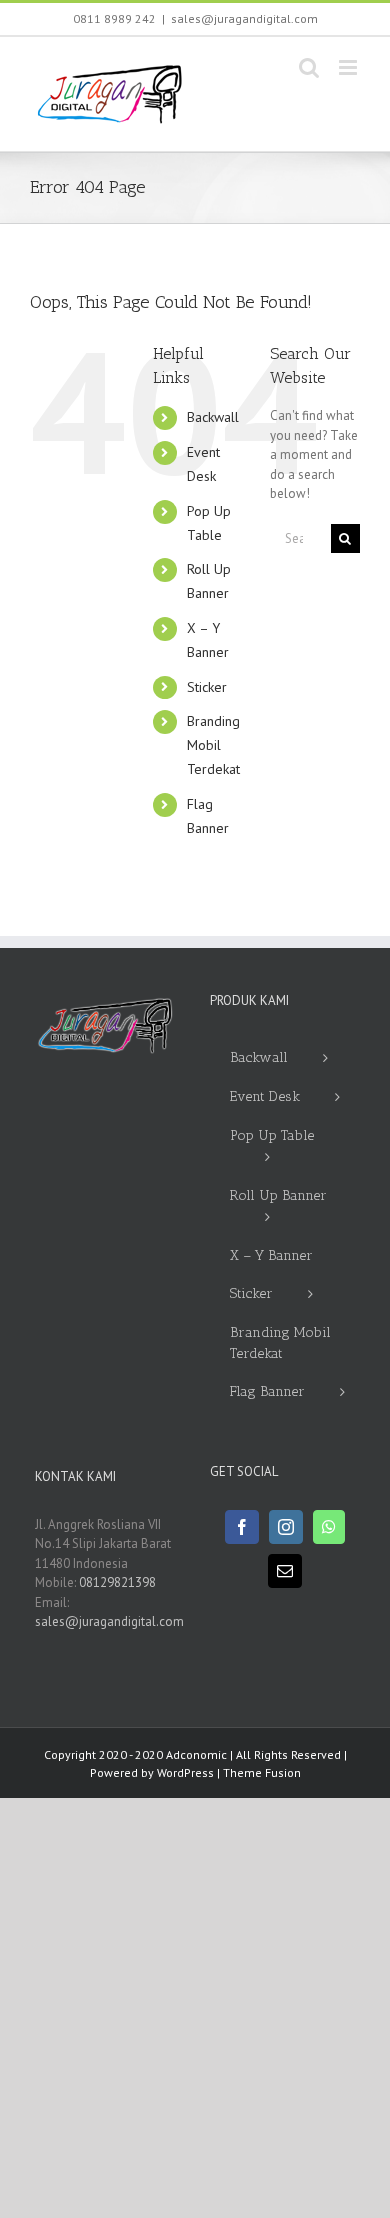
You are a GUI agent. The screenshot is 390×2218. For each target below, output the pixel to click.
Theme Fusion (262, 1772)
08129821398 (117, 1582)
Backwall (213, 417)
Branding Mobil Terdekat (213, 745)
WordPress (185, 1772)
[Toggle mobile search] (309, 67)
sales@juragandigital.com (244, 18)
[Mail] (285, 1571)
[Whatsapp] (329, 1527)
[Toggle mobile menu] (349, 67)
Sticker (207, 687)
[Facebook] (242, 1527)
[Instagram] (286, 1527)
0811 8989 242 (114, 18)
